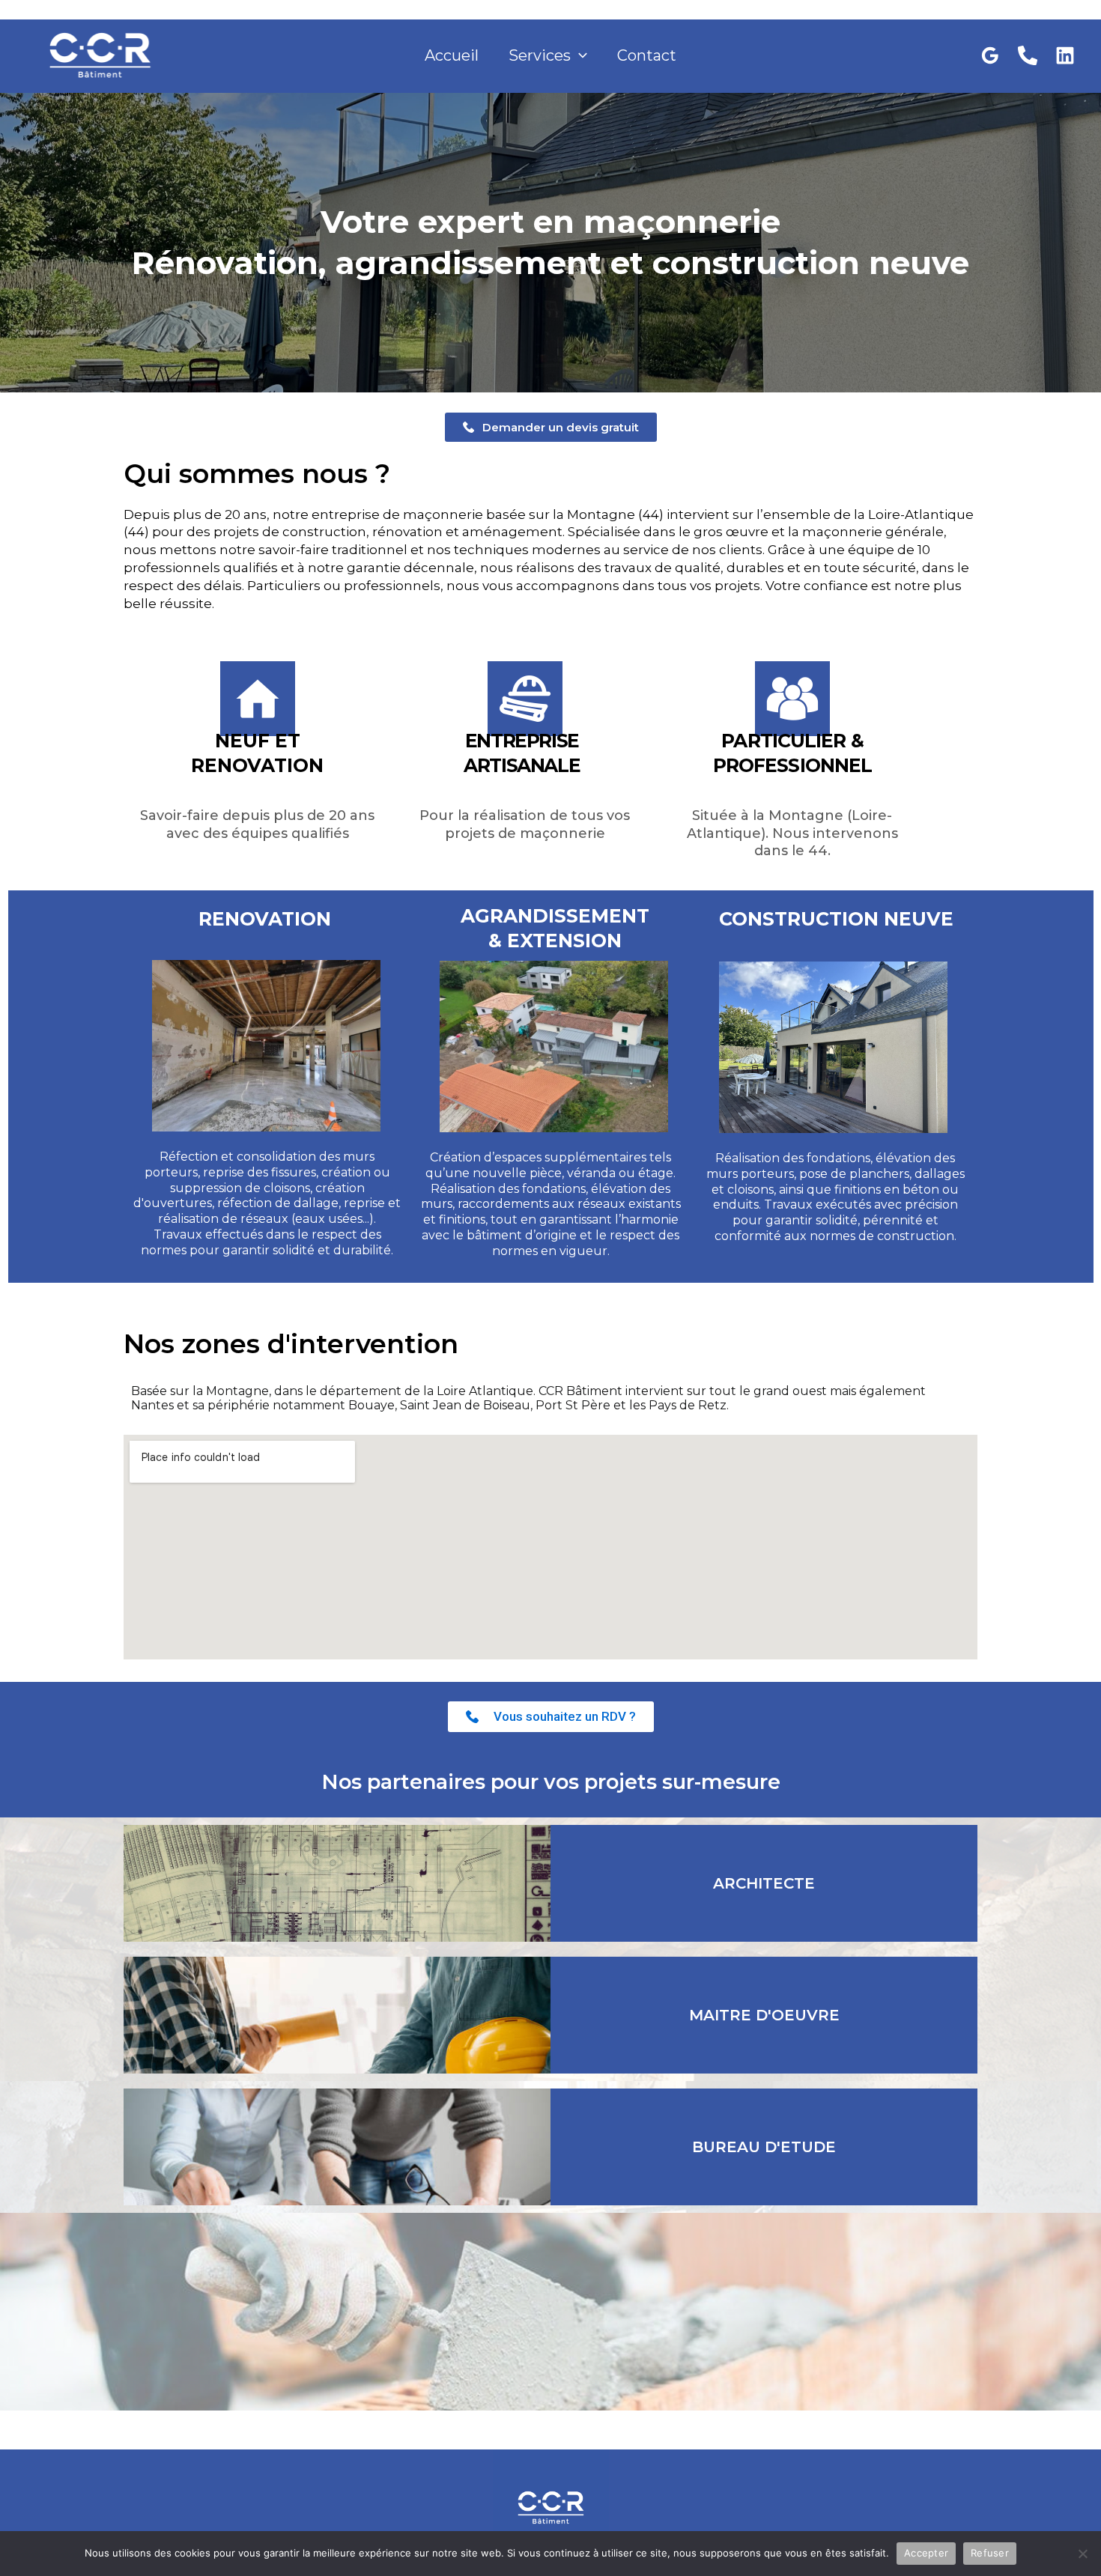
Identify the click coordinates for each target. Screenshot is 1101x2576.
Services (540, 55)
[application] (579, 55)
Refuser (990, 2553)
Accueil (452, 55)
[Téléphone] (1028, 55)
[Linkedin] (1065, 55)
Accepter (926, 2553)
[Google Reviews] (990, 55)
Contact (647, 55)
